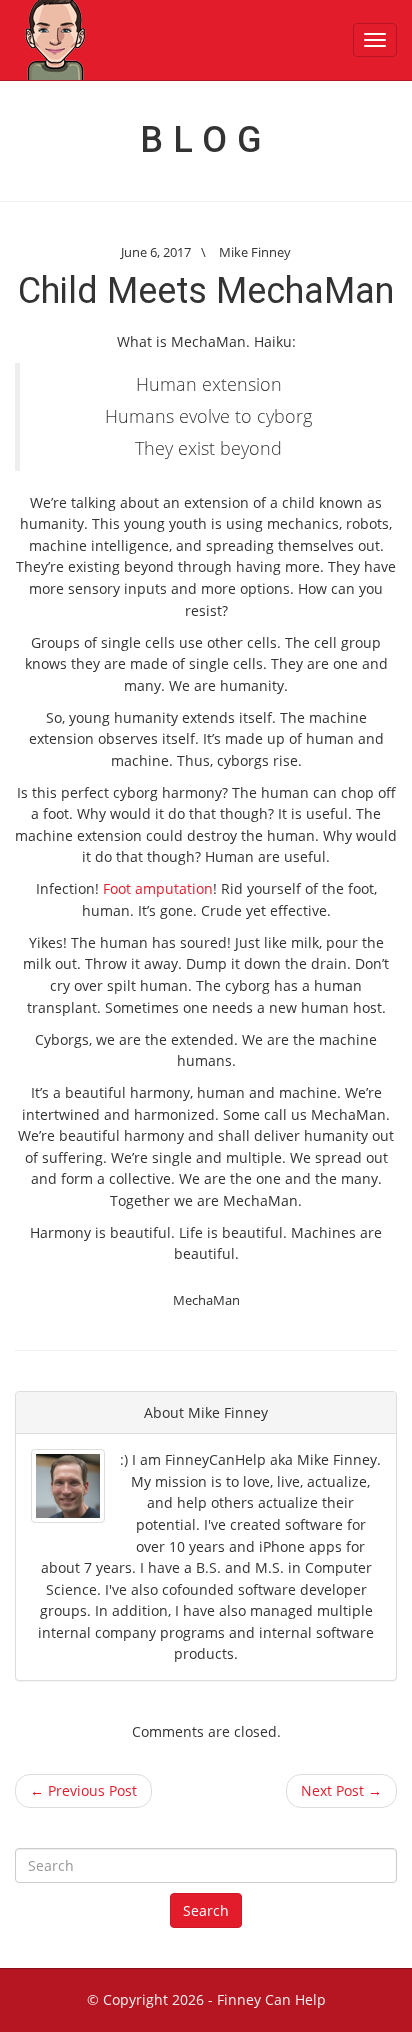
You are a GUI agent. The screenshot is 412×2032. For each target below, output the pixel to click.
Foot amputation (158, 888)
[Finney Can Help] (55, 40)
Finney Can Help (271, 1999)
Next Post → (341, 1790)
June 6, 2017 (156, 252)
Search (206, 1910)
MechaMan (206, 1300)
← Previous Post (83, 1790)
